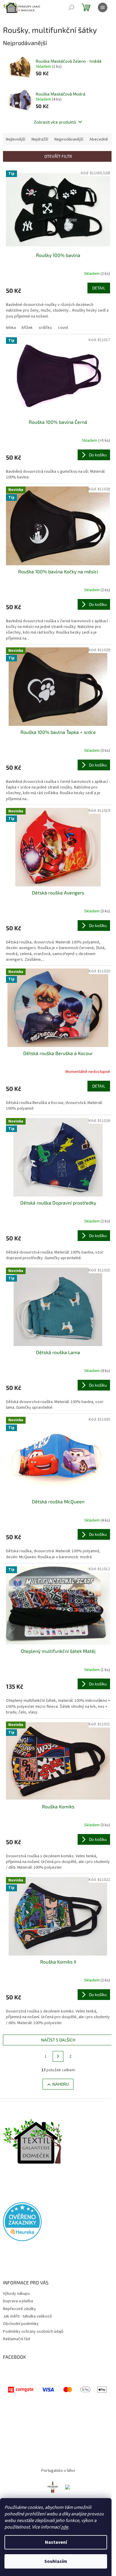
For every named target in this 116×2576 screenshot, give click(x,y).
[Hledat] (71, 7)
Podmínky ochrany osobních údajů (33, 2332)
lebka (11, 328)
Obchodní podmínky (21, 2324)
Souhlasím (56, 2561)
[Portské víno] (53, 2487)
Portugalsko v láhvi (58, 2471)
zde (65, 2527)
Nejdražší (40, 139)
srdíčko (45, 328)
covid (63, 328)
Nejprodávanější (69, 139)
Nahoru (61, 2084)
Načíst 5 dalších (58, 2040)
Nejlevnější (16, 139)
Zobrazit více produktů (55, 122)
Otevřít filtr (58, 156)
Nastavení (56, 2542)
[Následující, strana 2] (58, 2056)
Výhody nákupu (16, 2294)
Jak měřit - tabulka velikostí (27, 2316)
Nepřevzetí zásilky (19, 2309)
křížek (27, 328)
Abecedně (99, 139)
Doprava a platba (18, 2301)
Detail (99, 288)
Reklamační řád (17, 2339)
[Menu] (103, 7)
